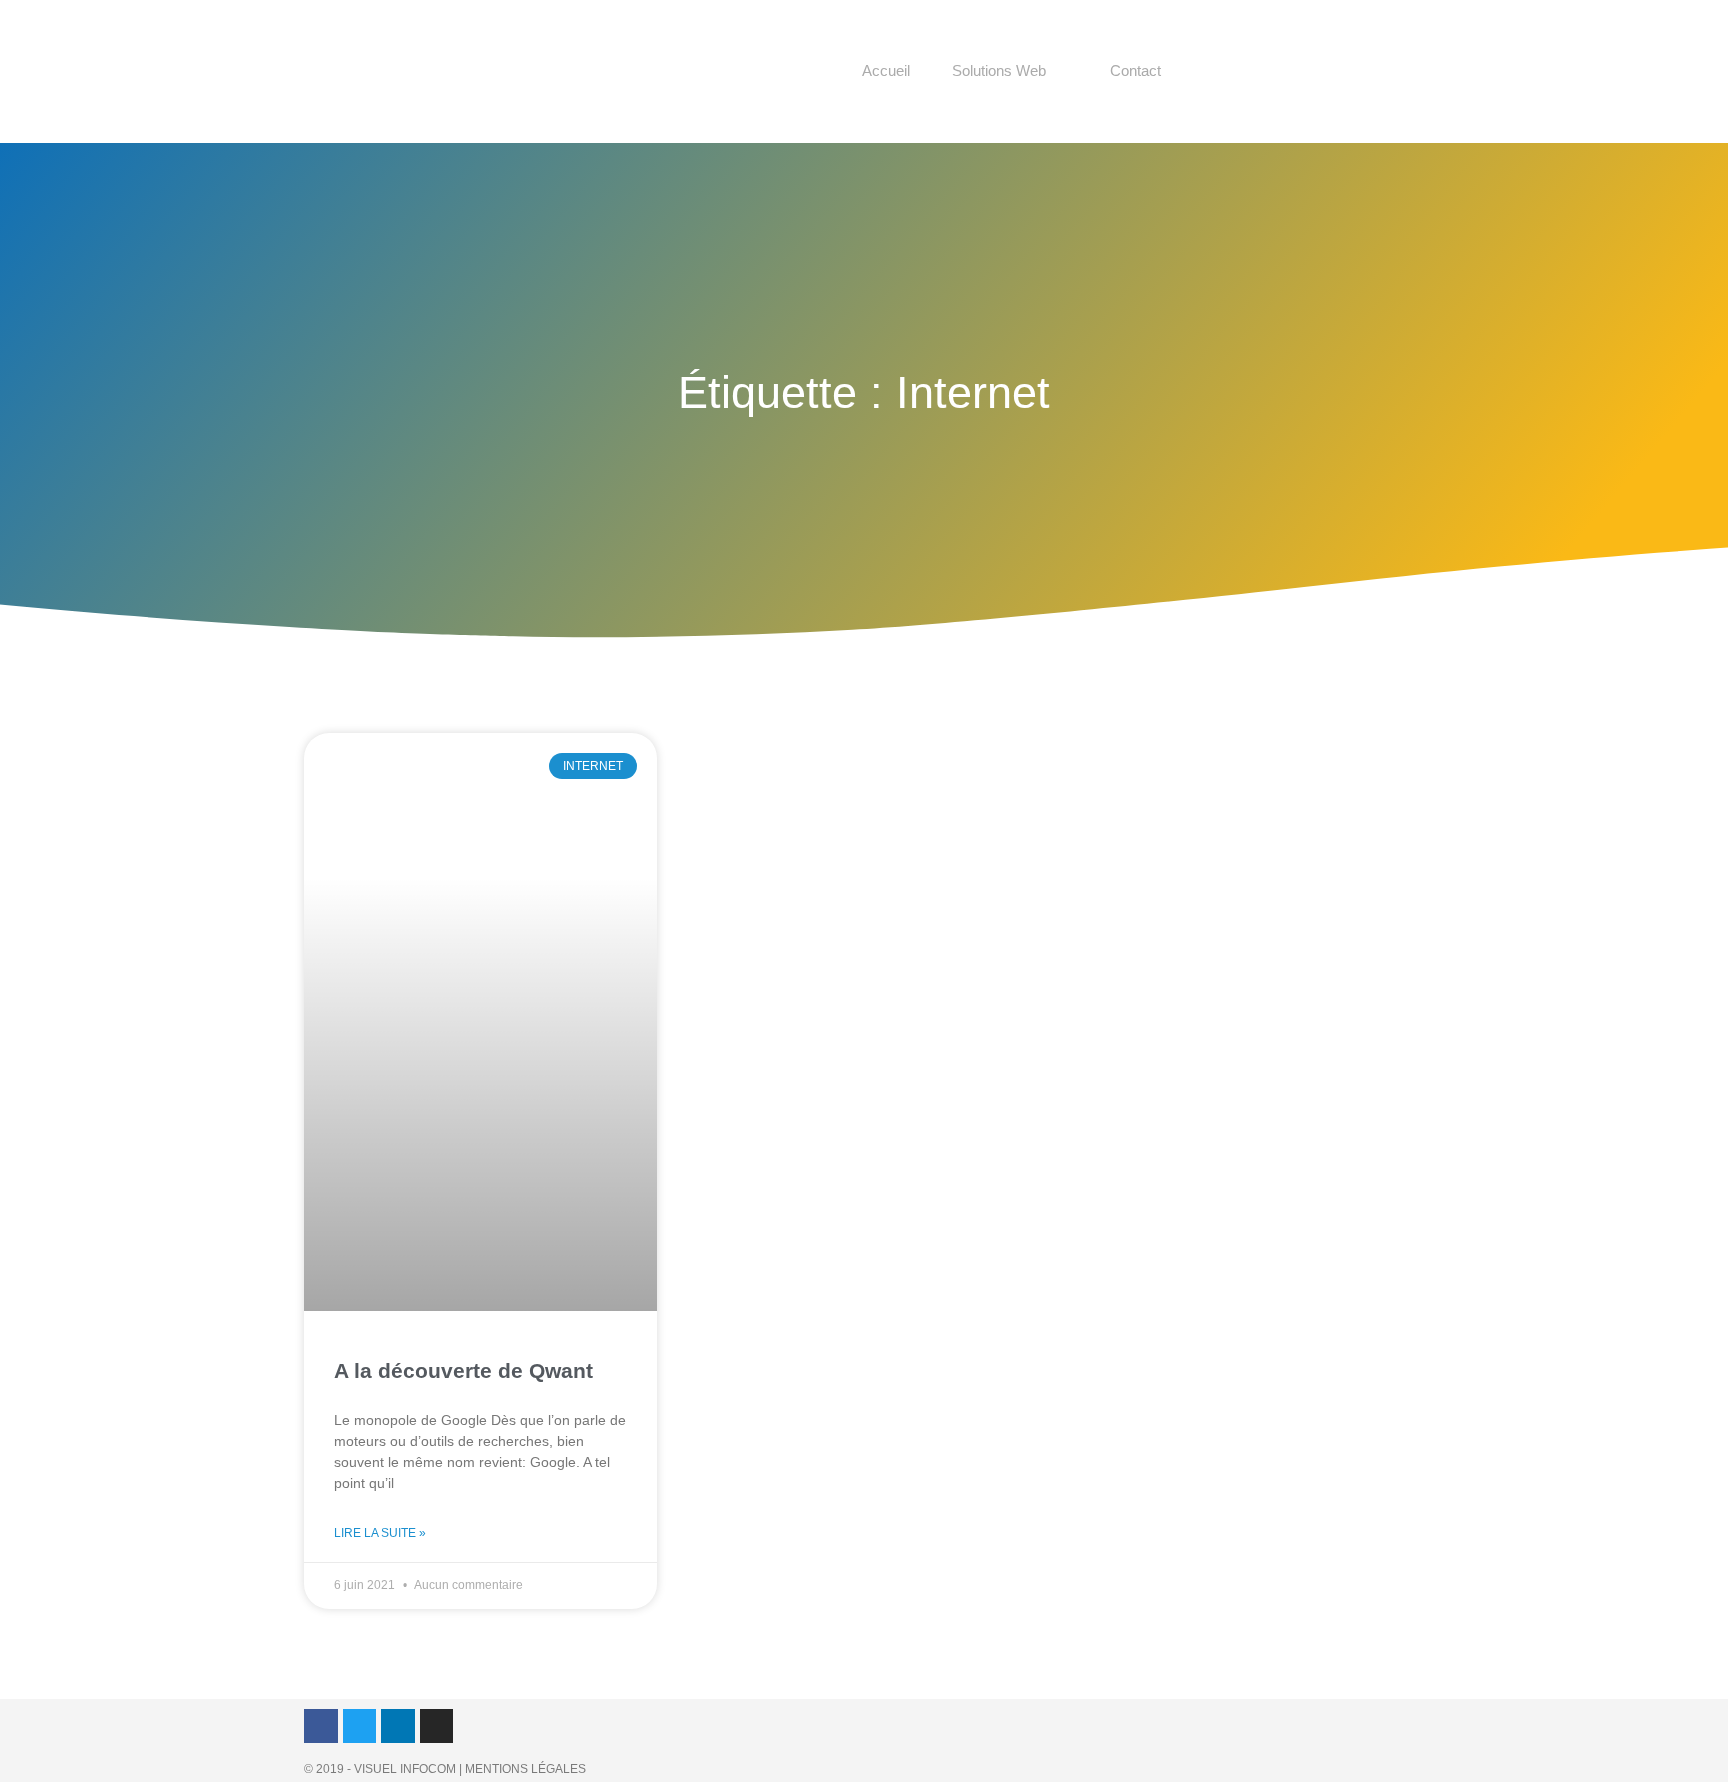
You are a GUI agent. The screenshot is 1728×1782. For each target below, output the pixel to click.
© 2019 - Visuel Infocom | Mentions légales (445, 1769)
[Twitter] (360, 1726)
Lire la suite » (380, 1533)
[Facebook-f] (321, 1726)
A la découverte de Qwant (463, 1370)
